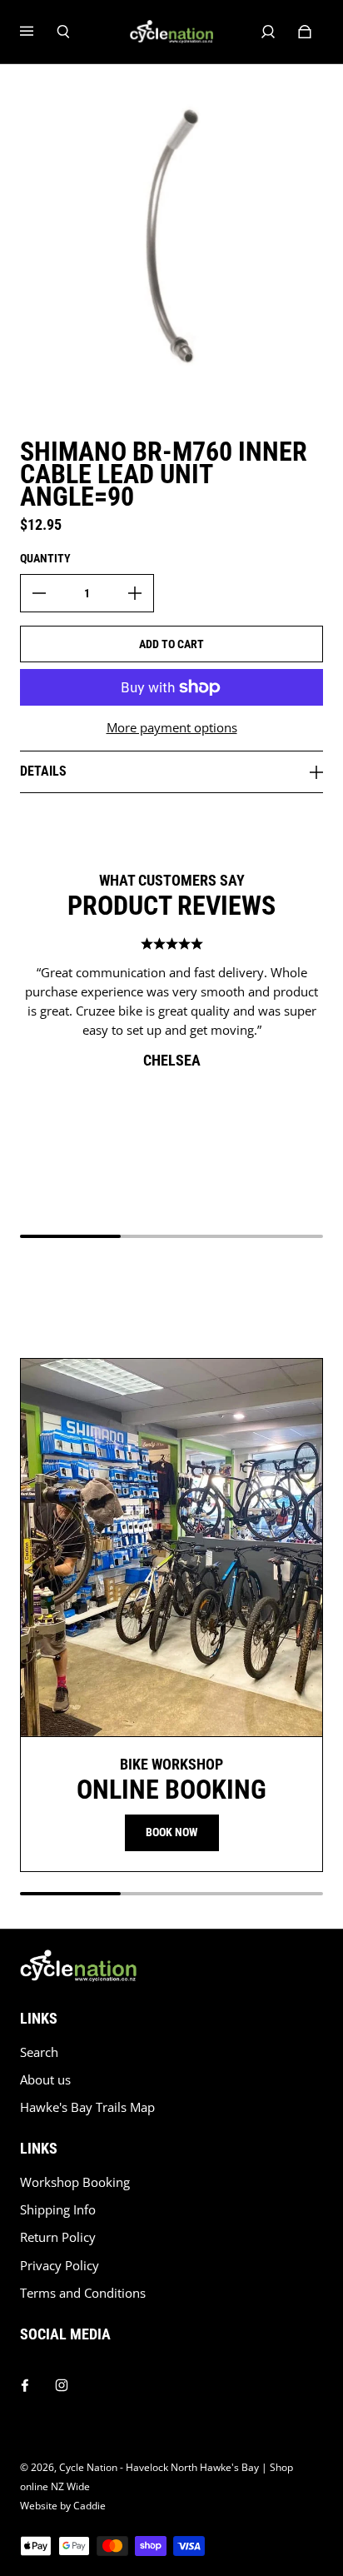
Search (39, 2052)
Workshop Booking (75, 2182)
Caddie (89, 2506)
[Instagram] (62, 2381)
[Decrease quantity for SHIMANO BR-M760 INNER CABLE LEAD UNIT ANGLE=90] (39, 593)
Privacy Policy (60, 2266)
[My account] (268, 32)
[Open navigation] (38, 32)
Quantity (45, 558)
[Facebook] (25, 2381)
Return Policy (58, 2237)
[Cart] (305, 32)
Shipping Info (58, 2210)
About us (45, 2080)
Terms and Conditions (83, 2293)
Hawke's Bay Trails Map (87, 2107)
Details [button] (43, 771)
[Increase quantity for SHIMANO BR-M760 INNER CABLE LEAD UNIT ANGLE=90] (135, 593)
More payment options (172, 728)
